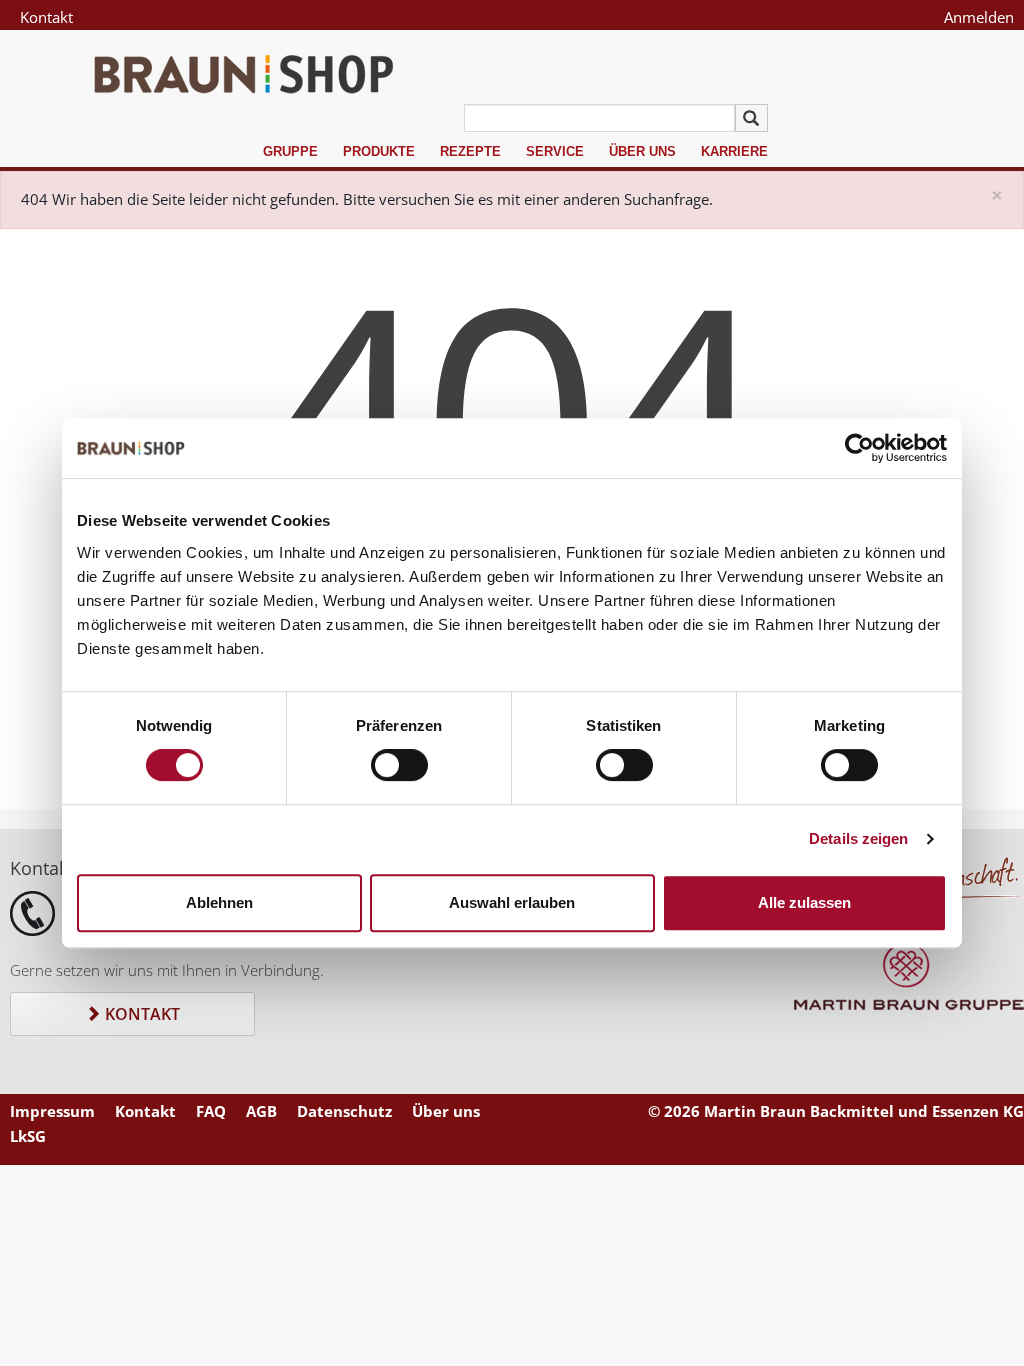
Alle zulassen (804, 902)
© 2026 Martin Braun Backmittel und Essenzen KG (836, 1111)
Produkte (379, 151)
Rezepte (470, 151)
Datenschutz (344, 1111)
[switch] (399, 765)
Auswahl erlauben (512, 902)
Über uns (642, 151)
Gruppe (290, 151)
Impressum (52, 1111)
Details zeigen (858, 838)
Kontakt (46, 17)
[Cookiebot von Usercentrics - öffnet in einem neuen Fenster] (859, 448)
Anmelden (979, 17)
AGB (261, 1111)
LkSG (28, 1136)
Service (555, 151)
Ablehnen (219, 902)
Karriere (734, 151)
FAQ (211, 1111)
